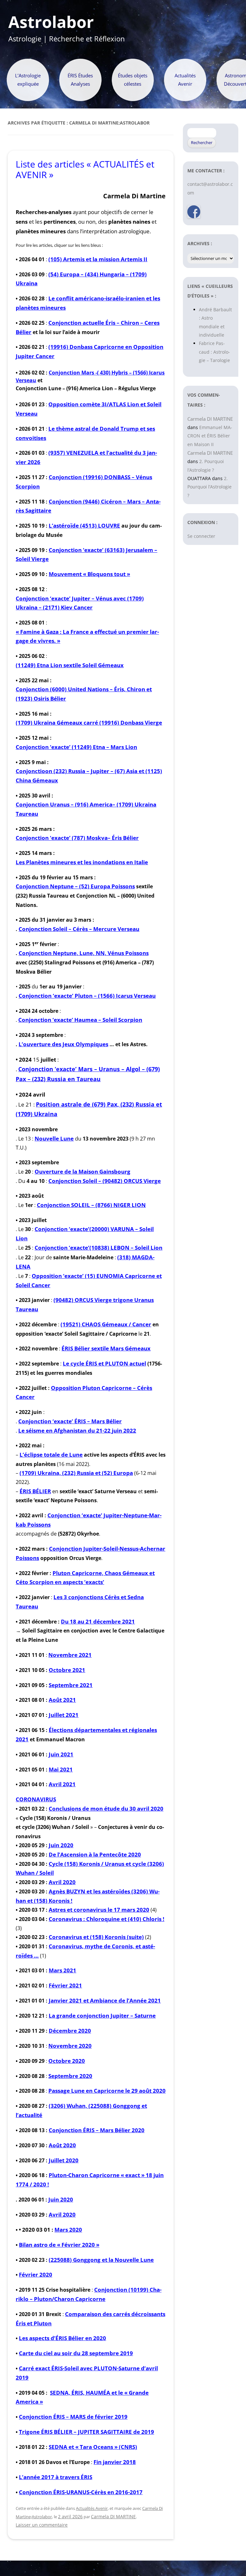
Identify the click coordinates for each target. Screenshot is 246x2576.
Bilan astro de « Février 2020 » (59, 2245)
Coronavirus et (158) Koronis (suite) (96, 1937)
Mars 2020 (68, 2230)
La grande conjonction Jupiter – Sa (95, 2016)
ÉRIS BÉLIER (35, 1491)
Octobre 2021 (67, 1670)
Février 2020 (36, 2274)
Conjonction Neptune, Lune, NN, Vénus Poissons (84, 953)
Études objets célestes (133, 80)
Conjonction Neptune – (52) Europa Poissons (75, 886)
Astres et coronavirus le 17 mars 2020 (99, 1910)
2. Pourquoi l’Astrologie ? (209, 487)
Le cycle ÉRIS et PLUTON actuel (104, 1363)
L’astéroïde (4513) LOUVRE (84, 526)
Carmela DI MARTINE (113, 2516)
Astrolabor (51, 22)
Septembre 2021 (71, 1685)
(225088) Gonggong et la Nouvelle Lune (101, 2260)
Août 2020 (62, 2145)
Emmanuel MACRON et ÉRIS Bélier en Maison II (210, 436)
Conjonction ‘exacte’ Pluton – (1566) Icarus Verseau (87, 996)
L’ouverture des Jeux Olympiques (63, 1044)
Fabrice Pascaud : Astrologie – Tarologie (214, 352)
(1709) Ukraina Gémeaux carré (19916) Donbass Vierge (89, 723)
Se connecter (201, 536)
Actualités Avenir (185, 80)
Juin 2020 (61, 1845)
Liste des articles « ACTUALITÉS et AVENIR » (85, 169)
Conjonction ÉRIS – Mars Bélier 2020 (97, 2130)
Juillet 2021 (64, 1715)
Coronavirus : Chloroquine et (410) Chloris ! (107, 1919)
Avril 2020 (62, 1882)
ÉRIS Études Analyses (80, 80)
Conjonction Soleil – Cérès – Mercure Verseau (79, 929)
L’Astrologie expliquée (28, 80)
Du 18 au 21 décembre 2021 (98, 1621)
